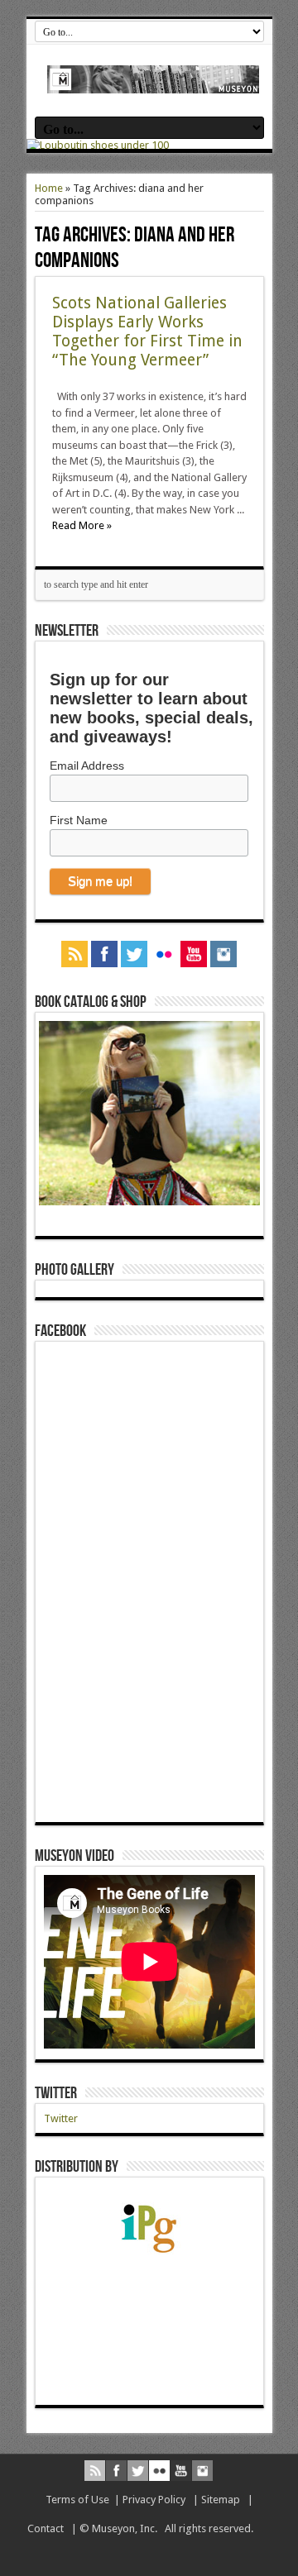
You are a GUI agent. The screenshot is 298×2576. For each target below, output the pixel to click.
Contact (46, 2528)
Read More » (82, 525)
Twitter (56, 2093)
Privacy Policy (154, 2500)
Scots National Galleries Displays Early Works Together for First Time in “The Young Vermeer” (147, 332)
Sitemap (221, 2500)
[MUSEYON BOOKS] (154, 81)
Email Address (87, 766)
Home (49, 188)
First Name (79, 820)
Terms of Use (77, 2500)
